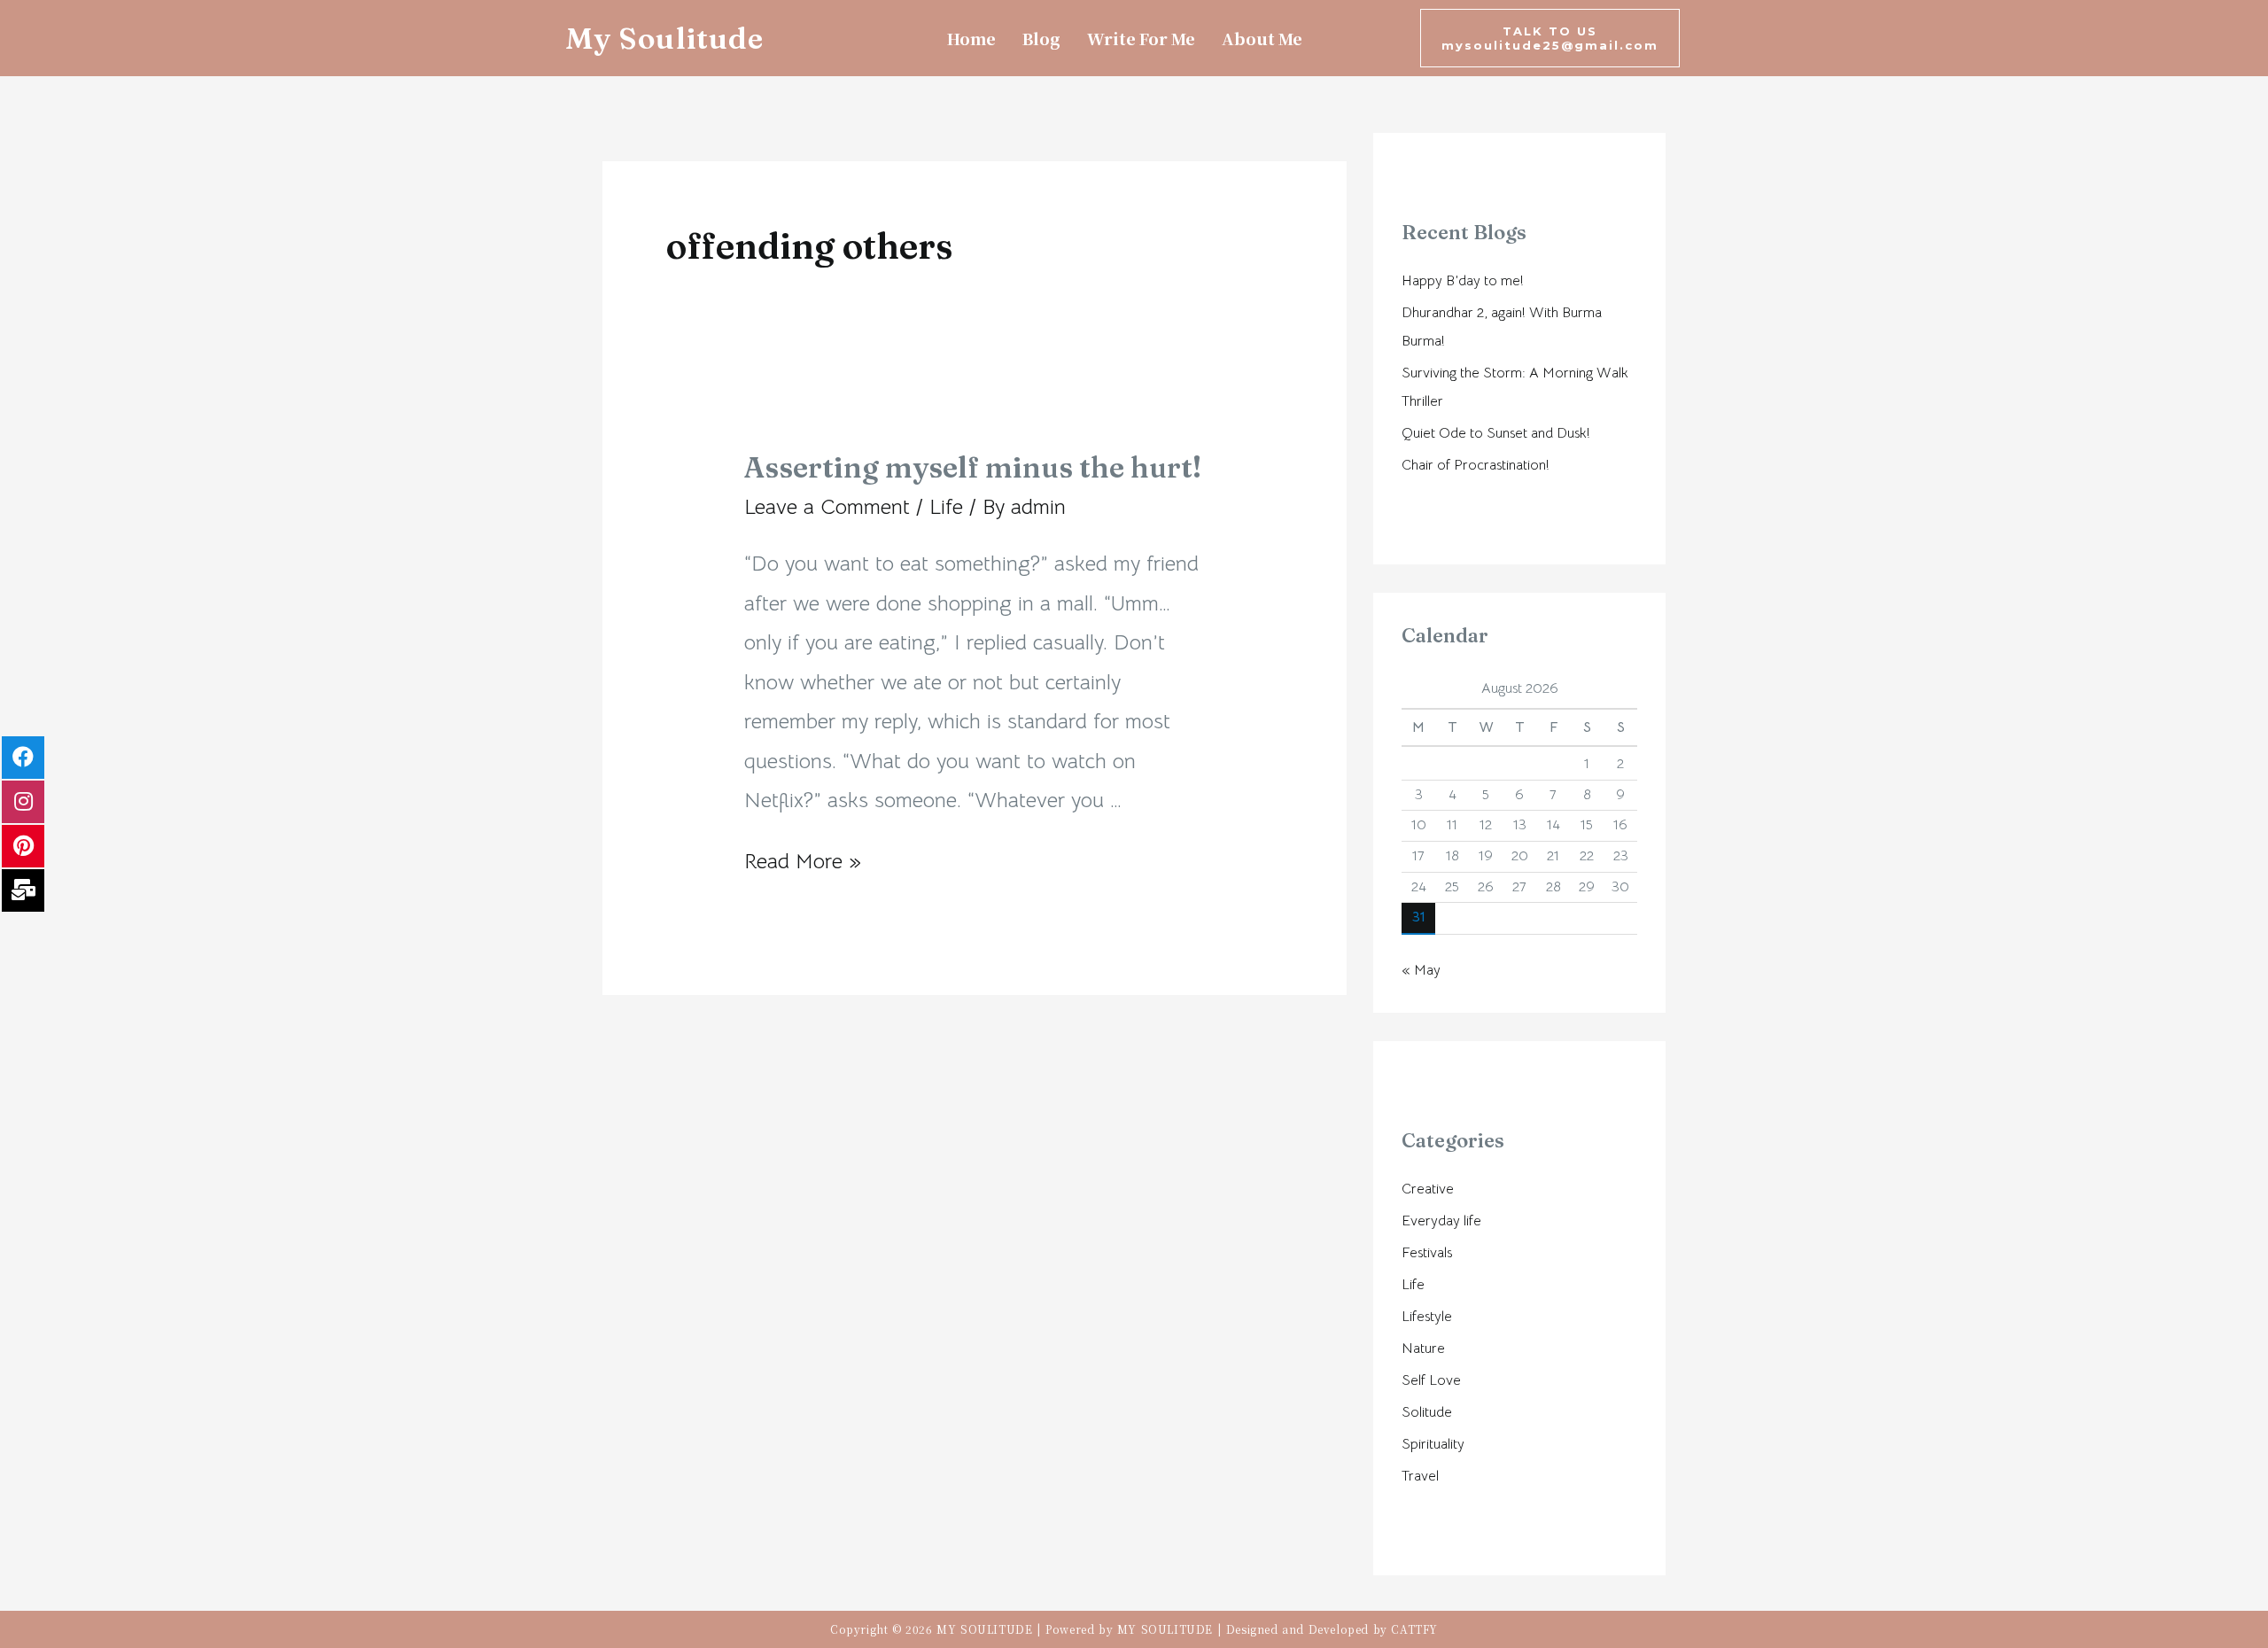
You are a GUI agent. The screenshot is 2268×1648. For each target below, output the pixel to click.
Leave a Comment (827, 507)
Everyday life (1441, 1221)
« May (1421, 970)
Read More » (803, 861)
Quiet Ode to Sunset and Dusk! (1496, 433)
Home (971, 38)
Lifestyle (1427, 1317)
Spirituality (1433, 1444)
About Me (1262, 38)
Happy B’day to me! (1463, 281)
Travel (1420, 1476)
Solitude (1427, 1412)
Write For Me (1141, 38)
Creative (1428, 1189)
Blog (1041, 38)
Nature (1423, 1349)
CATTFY (1414, 1629)
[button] (1550, 38)
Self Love (1431, 1380)
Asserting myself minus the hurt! (973, 467)
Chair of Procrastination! (1476, 465)
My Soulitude (664, 38)
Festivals (1427, 1253)
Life (946, 507)
